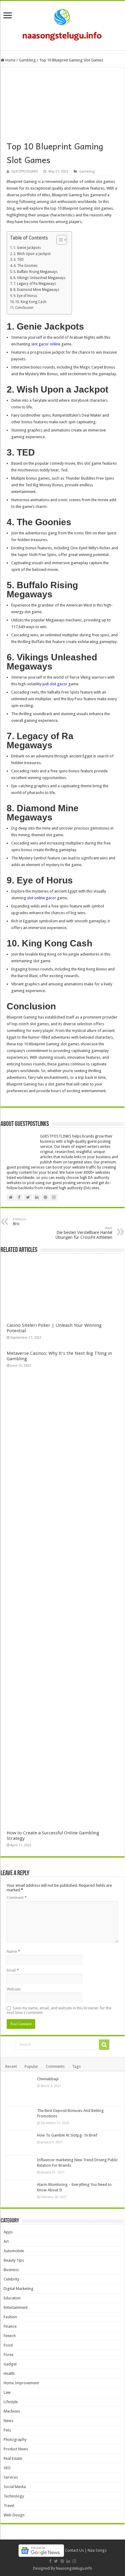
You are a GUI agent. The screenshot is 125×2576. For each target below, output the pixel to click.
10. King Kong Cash (31, 302)
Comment (17, 1898)
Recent (11, 2066)
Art (6, 2241)
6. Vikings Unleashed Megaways (39, 278)
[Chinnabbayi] (19, 2090)
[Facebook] (50, 2561)
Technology (14, 2496)
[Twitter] (56, 2561)
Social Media (15, 2487)
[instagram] (74, 2561)
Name (13, 1951)
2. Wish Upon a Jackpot (32, 254)
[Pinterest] (62, 2561)
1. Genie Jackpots (27, 248)
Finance (10, 2326)
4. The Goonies (25, 266)
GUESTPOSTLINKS (25, 171)
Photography (15, 2440)
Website (14, 1989)
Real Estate (13, 2458)
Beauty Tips (14, 2260)
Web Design (14, 2515)
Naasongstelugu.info (74, 2568)
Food (8, 2345)
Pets (7, 2430)
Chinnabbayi (48, 2079)
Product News (16, 2449)
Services (11, 2477)
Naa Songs (97, 2550)
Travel (9, 2506)
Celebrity (11, 2279)
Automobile (14, 2251)
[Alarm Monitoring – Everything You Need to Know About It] (19, 2192)
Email (13, 1970)
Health (9, 2373)
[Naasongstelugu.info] (62, 24)
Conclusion (24, 308)
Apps (8, 2232)
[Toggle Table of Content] (59, 240)
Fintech (10, 2336)
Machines (12, 2411)
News (8, 2421)
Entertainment (16, 2307)
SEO (7, 2468)
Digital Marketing (19, 2289)
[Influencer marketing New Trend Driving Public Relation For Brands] (19, 2168)
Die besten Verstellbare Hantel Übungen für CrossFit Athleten (84, 1233)
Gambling (27, 60)
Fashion (10, 2317)
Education (12, 2298)
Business (11, 2270)
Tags (76, 2066)
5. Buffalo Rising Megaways (35, 272)
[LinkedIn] (68, 2561)
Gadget (10, 2364)
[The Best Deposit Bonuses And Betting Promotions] (19, 2118)
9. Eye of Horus (25, 296)
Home (10, 60)
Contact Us (74, 2550)
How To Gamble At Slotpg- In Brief (67, 2135)
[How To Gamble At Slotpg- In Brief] (19, 2143)
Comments (55, 2066)
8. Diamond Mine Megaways (36, 290)
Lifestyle (11, 2402)
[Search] (104, 2045)
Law (7, 2392)
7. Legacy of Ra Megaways (35, 284)
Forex (9, 2355)
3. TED (19, 260)
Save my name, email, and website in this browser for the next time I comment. (59, 2010)
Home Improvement (21, 2383)
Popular (31, 2066)
